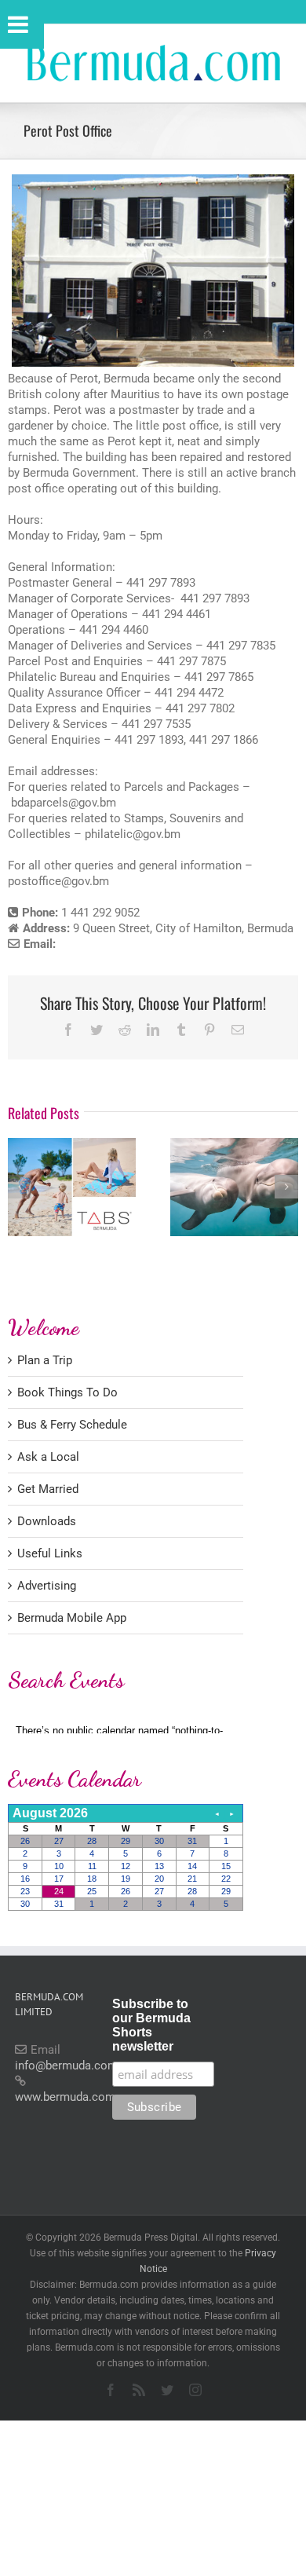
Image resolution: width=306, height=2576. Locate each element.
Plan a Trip (45, 1360)
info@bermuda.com (66, 2066)
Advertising (47, 1586)
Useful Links (50, 1553)
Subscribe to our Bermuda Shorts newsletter (151, 2025)
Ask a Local (48, 1457)
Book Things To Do (67, 1392)
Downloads (47, 1521)
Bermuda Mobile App (72, 1618)
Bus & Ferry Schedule (72, 1425)
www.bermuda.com (65, 2097)
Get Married (48, 1489)
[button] (20, 1187)
